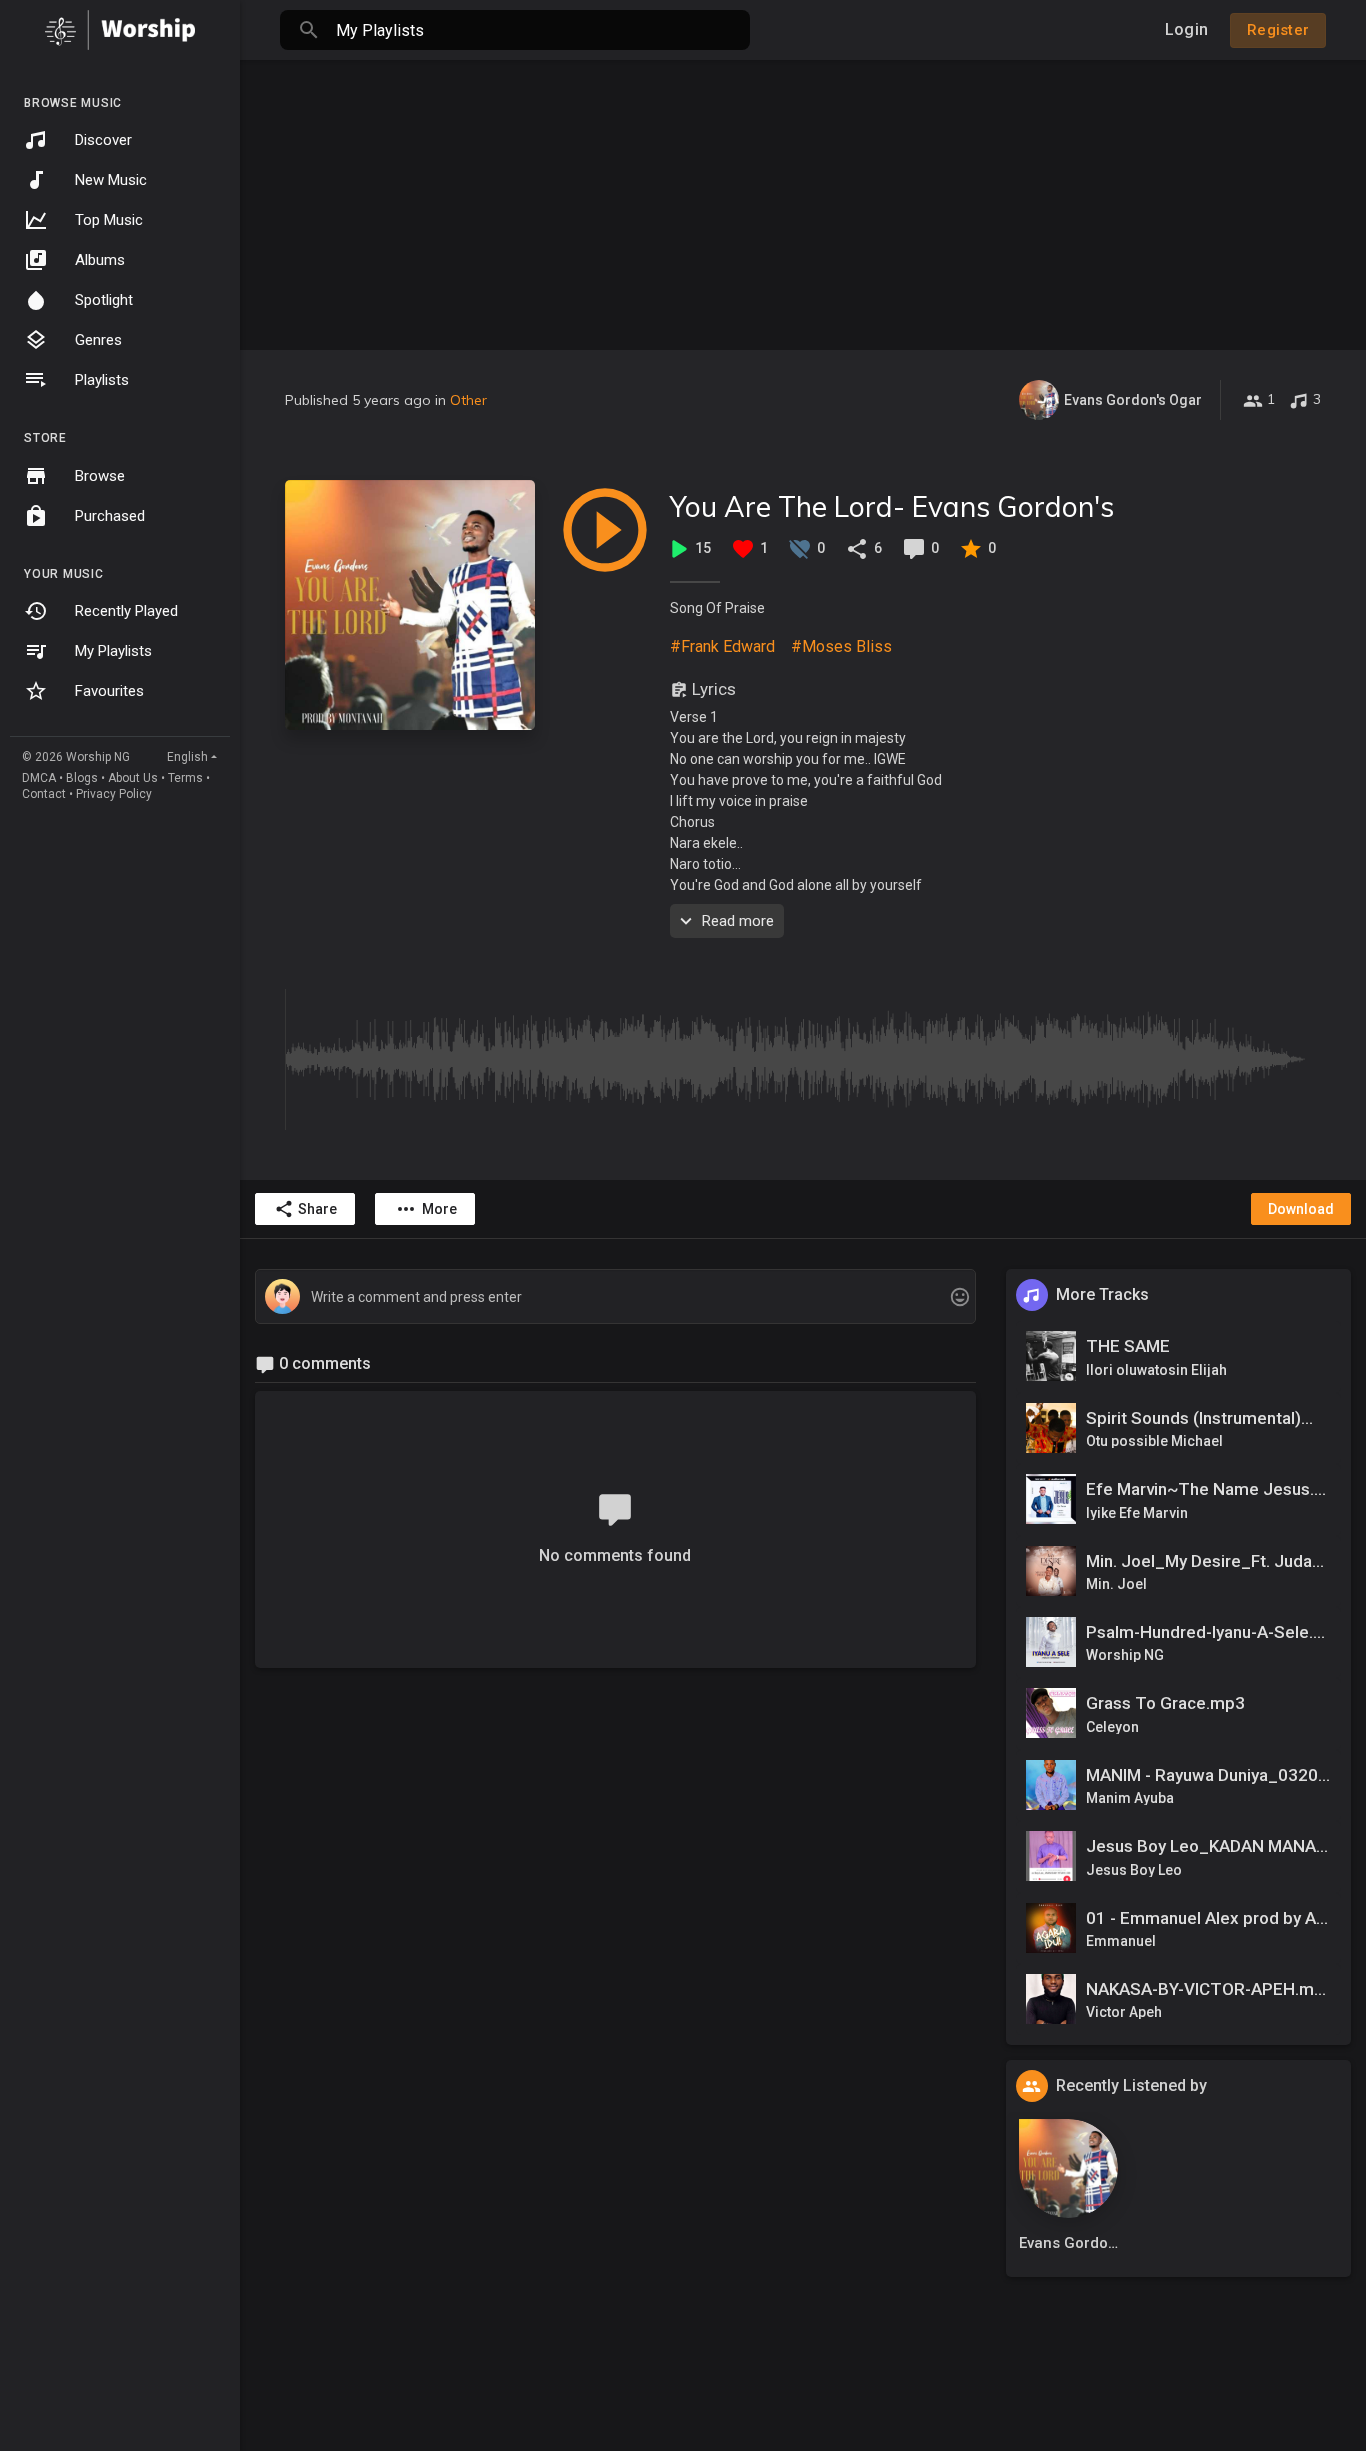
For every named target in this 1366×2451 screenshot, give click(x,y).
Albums (100, 260)
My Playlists (113, 651)
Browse (100, 476)
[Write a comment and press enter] (615, 1297)
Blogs (82, 778)
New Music (111, 180)
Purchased (110, 516)
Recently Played (126, 611)
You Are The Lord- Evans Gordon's (892, 506)
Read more (738, 921)
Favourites (109, 691)
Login (1186, 29)
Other (468, 400)
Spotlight (104, 300)
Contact (44, 794)
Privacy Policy (114, 794)
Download (1301, 1209)
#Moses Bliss (841, 646)
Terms (185, 778)
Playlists (102, 380)
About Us (133, 778)
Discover (103, 140)
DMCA (39, 778)
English (187, 757)
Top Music (109, 220)
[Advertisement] (803, 200)
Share (317, 1209)
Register (1278, 30)
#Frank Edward (722, 646)
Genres (98, 340)
